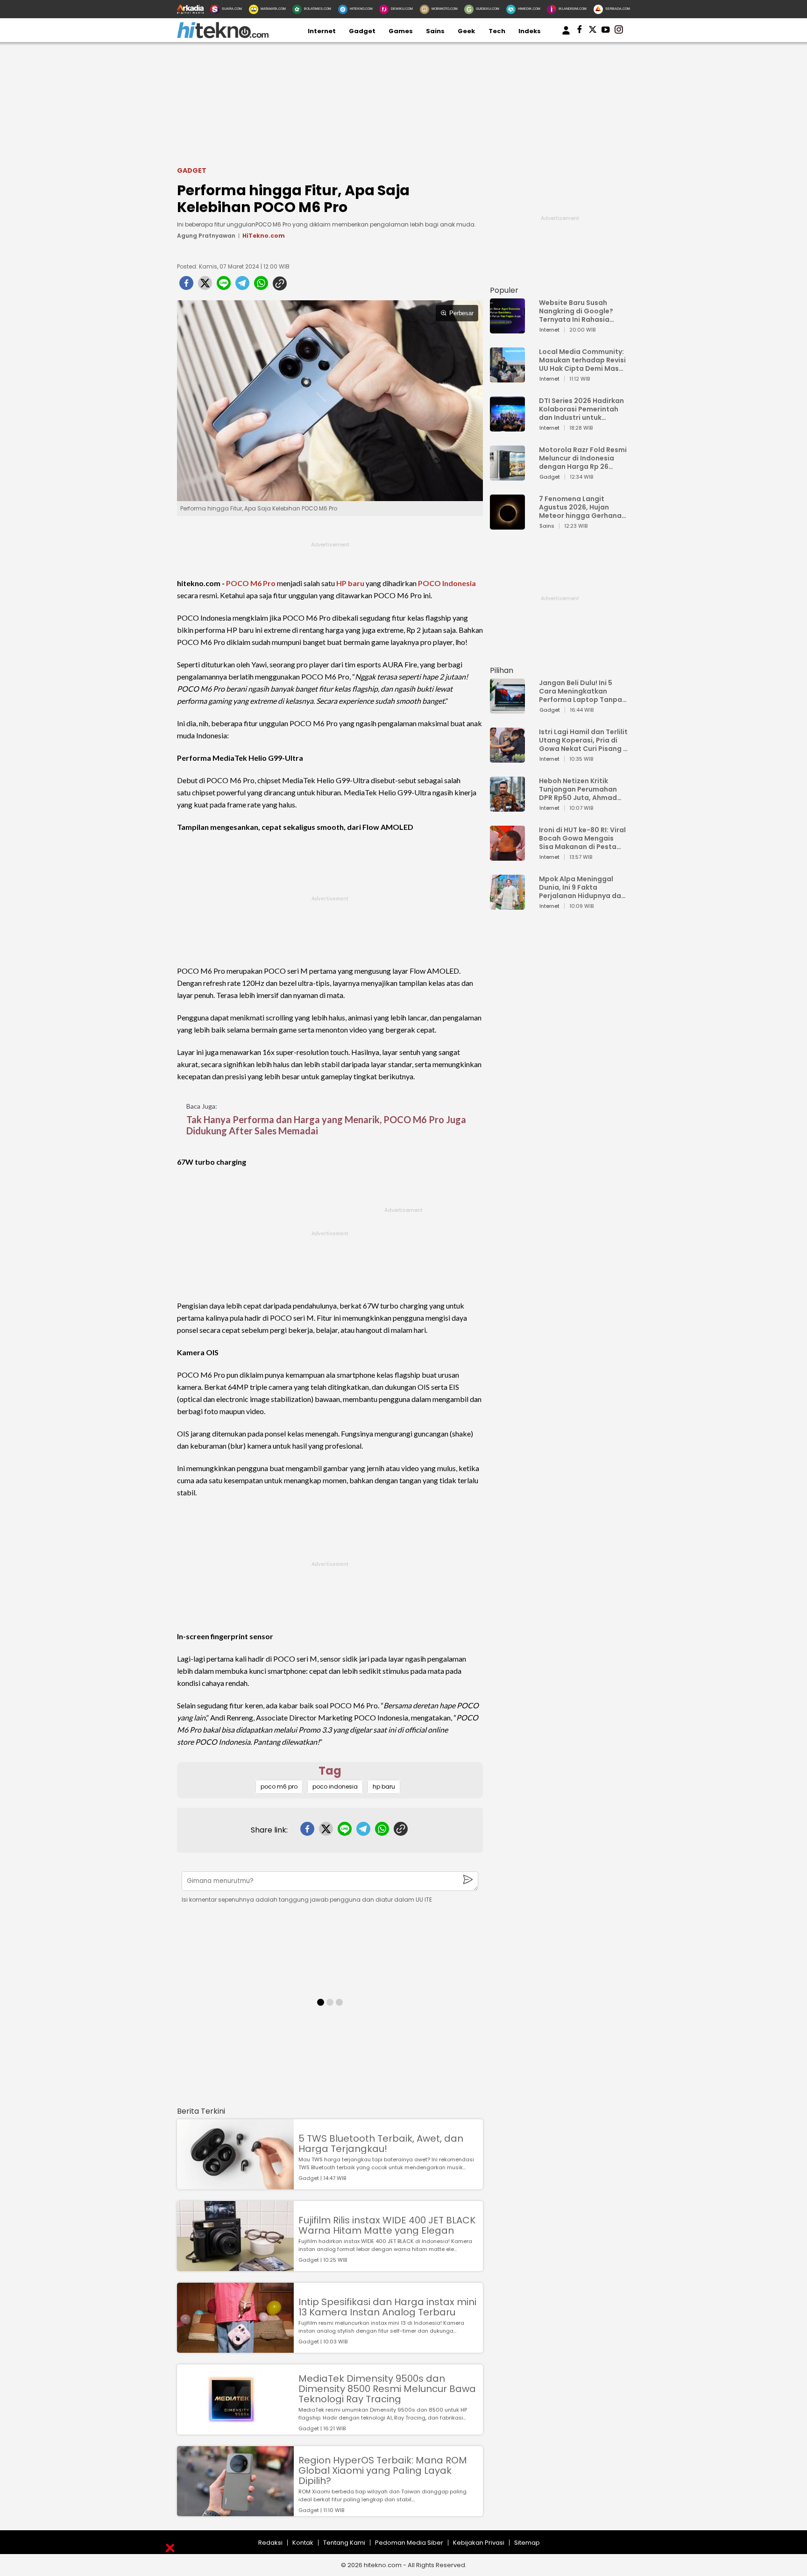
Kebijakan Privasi (479, 2543)
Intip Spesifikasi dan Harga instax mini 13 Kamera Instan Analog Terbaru (387, 2307)
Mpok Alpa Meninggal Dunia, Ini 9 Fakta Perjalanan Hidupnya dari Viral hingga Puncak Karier (582, 887)
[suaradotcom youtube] (606, 31)
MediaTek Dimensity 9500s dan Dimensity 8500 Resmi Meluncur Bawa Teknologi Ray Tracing (387, 2389)
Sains (435, 31)
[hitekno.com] (223, 36)
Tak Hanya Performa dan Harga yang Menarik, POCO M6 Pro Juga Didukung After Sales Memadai (326, 1125)
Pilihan (502, 670)
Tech (497, 31)
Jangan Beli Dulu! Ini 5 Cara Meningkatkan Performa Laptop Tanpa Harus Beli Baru (580, 691)
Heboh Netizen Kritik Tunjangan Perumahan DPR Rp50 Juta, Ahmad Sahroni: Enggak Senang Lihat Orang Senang (580, 789)
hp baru (384, 1787)
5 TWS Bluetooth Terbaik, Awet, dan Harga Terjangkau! (381, 2144)
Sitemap (527, 2543)
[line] (224, 286)
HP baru (350, 583)
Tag (330, 1771)
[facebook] (186, 286)
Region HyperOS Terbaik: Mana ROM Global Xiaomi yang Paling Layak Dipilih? (383, 2470)
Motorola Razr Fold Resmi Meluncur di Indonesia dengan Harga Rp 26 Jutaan (583, 458)
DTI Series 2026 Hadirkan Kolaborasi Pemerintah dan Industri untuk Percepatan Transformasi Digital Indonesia (581, 409)
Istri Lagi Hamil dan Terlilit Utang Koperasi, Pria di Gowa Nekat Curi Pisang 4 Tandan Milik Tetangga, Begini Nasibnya (583, 740)
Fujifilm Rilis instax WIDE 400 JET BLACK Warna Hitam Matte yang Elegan (387, 2225)
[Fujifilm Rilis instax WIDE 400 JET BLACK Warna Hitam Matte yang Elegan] (235, 2267)
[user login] (566, 35)
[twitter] (205, 286)
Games (401, 31)
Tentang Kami (344, 2543)
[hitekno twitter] (593, 31)
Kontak (303, 2543)
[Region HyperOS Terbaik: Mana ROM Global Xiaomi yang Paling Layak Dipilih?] (235, 2512)
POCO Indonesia (447, 583)
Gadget (362, 31)
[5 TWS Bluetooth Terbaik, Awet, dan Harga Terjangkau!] (235, 2185)
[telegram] (242, 286)
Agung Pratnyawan (206, 236)
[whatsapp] (261, 286)
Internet (322, 31)
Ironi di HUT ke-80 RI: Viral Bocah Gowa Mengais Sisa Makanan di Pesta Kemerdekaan (582, 838)
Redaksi (270, 2543)
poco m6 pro (279, 1787)
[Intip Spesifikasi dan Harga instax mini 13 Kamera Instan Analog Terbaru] (235, 2348)
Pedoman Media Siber (409, 2543)
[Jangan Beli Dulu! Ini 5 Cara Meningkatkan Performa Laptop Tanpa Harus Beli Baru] (507, 709)
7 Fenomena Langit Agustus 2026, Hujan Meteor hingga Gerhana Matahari (580, 507)
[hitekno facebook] (580, 31)
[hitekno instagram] (619, 31)
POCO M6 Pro (251, 583)
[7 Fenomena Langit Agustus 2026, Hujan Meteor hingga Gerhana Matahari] (507, 525)
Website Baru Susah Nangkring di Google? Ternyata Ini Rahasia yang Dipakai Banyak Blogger (576, 311)
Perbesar (461, 313)
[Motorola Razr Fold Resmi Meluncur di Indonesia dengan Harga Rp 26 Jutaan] (507, 476)
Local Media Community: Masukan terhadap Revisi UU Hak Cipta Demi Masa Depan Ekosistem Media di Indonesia (582, 360)
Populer (504, 290)
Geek (466, 31)
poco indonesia (335, 1787)
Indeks (530, 31)
